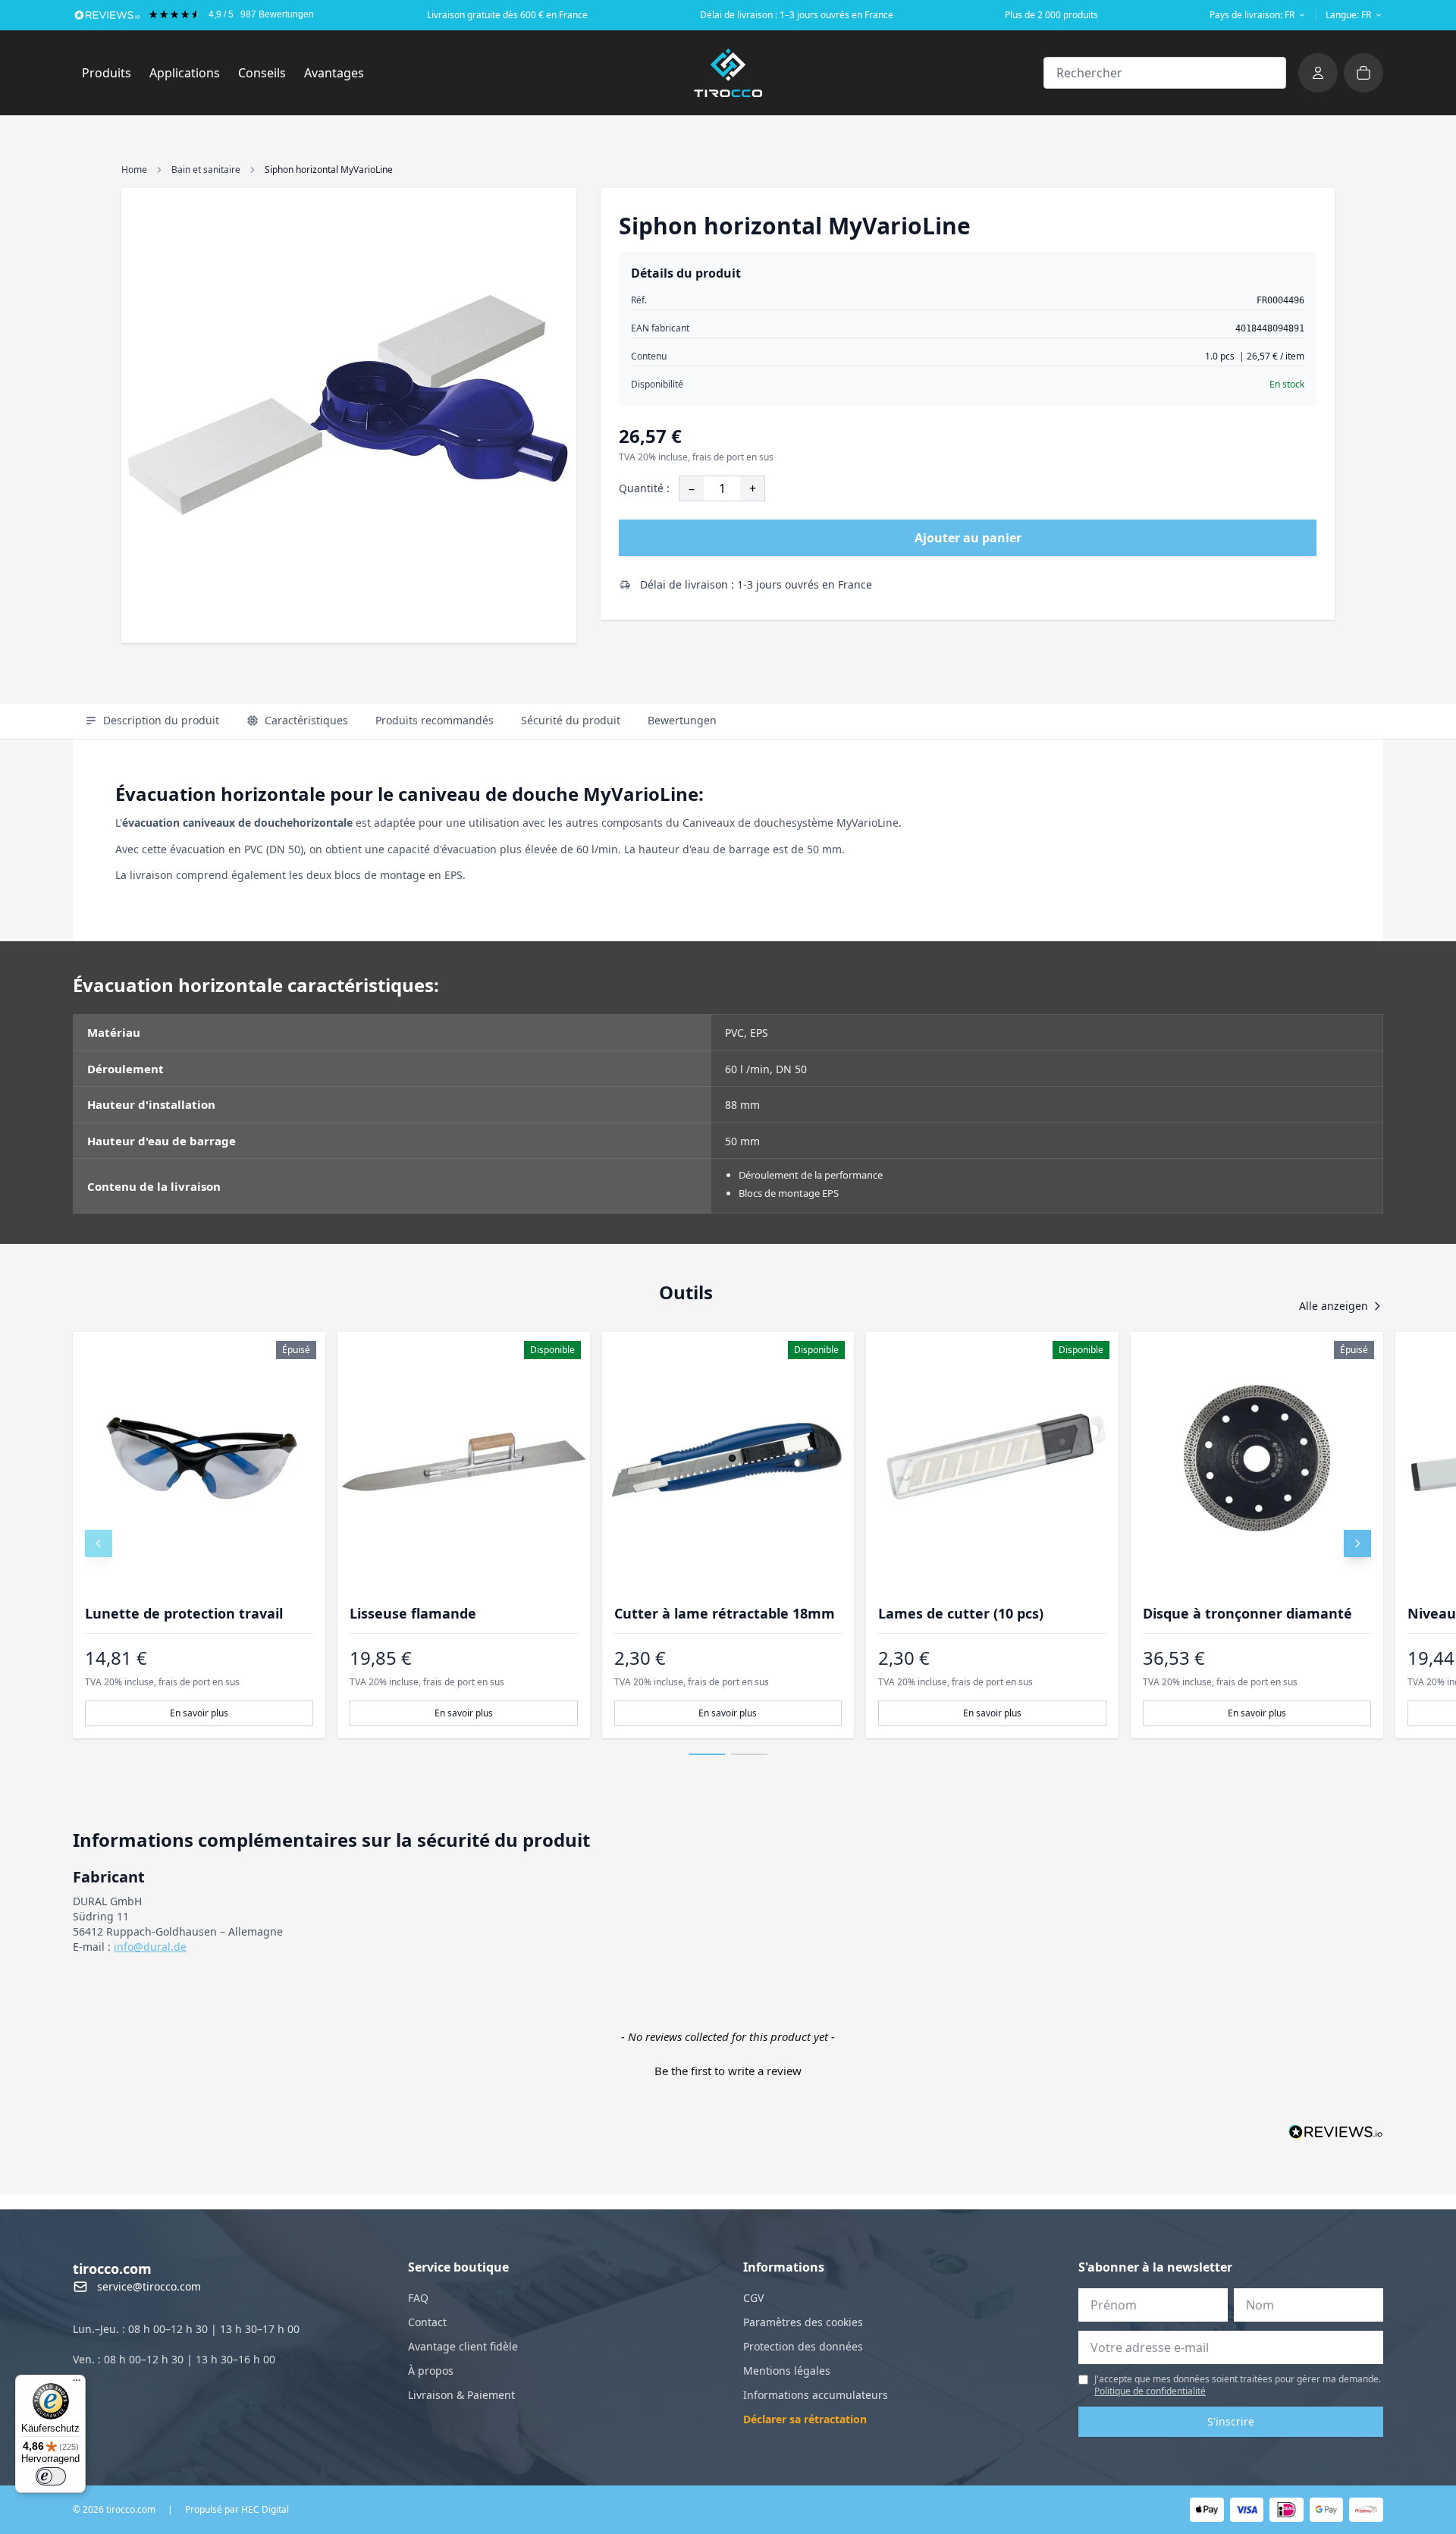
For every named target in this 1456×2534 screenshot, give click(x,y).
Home (134, 170)
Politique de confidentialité (1150, 2391)
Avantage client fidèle (463, 2346)
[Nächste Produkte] (1357, 1543)
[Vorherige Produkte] (99, 1543)
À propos (431, 2371)
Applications (189, 72)
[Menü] (77, 2384)
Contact (427, 2322)
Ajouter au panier (968, 538)
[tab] (152, 721)
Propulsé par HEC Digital (237, 2510)
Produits (111, 72)
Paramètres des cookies (803, 2322)
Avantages (334, 73)
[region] (728, 1535)
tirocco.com (112, 2269)
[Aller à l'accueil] (728, 73)
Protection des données (803, 2346)
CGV (753, 2298)
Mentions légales (787, 2371)
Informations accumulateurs (816, 2395)
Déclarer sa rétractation (805, 2419)
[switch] (51, 2476)
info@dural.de (150, 1947)
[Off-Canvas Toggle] (1318, 73)
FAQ (418, 2298)
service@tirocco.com (149, 2286)
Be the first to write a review (728, 2071)
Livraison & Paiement (461, 2395)
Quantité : (644, 488)
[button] (728, 2069)
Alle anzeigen (1334, 1306)
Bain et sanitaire (206, 170)
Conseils (262, 73)
